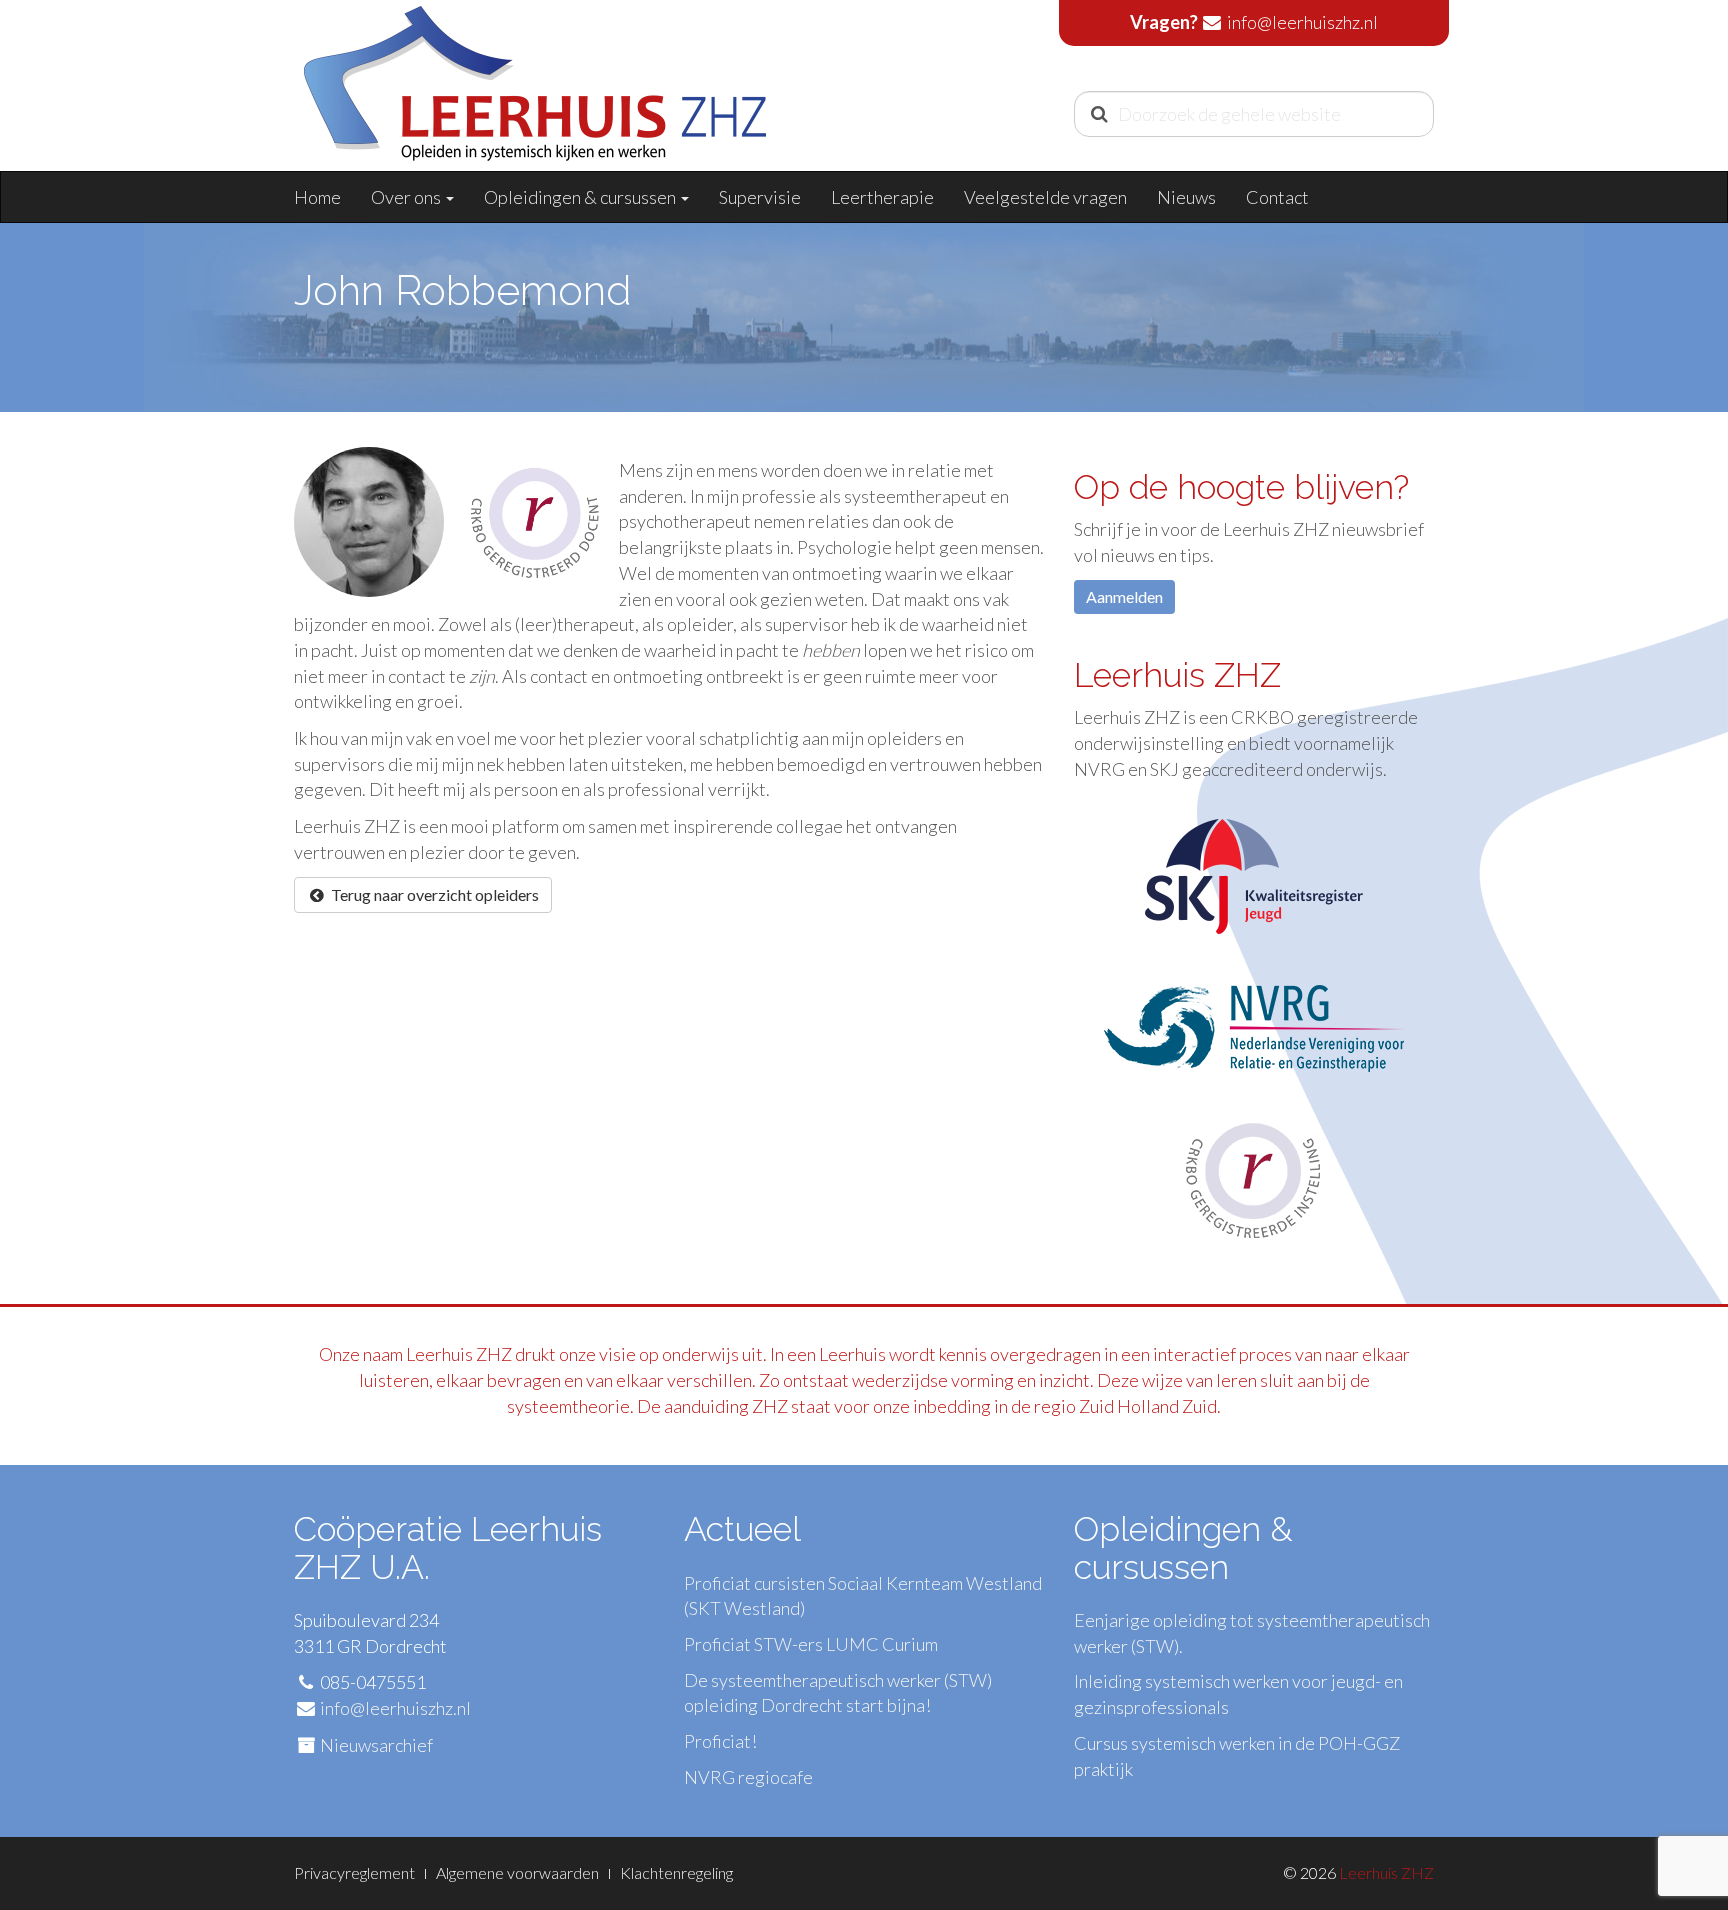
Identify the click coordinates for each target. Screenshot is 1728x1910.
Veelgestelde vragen (1045, 197)
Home (317, 197)
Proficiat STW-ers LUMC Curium (811, 1644)
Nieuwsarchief (376, 1745)
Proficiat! (720, 1741)
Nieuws (1186, 197)
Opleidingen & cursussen (581, 197)
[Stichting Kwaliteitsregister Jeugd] (1254, 886)
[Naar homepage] (535, 106)
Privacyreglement (354, 1872)
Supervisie (760, 197)
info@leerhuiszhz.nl (1302, 22)
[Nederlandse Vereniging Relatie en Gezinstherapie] (1254, 1026)
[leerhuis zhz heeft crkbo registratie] (1254, 1178)
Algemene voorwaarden (517, 1872)
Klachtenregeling (676, 1872)
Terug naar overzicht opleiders (433, 894)
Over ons (407, 197)
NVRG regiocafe (748, 1777)
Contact (1277, 197)
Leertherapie (882, 197)
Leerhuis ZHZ (1386, 1872)
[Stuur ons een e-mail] (1212, 22)
